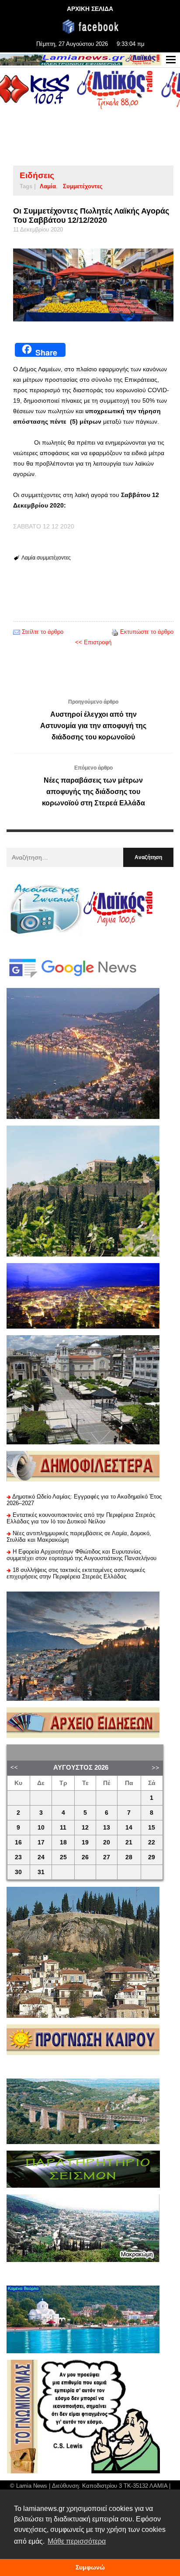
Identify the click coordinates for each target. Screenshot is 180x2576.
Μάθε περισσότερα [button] (77, 2541)
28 (129, 1857)
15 (152, 1828)
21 (129, 1842)
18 (63, 1842)
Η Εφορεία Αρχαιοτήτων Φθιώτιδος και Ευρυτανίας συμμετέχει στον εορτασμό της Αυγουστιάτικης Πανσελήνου (81, 1555)
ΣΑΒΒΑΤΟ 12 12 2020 (44, 526)
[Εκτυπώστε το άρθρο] (115, 632)
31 (41, 1872)
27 (107, 1857)
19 (85, 1842)
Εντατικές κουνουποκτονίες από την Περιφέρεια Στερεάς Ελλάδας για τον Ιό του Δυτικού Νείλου (81, 1518)
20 (107, 1842)
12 (85, 1828)
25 (63, 1857)
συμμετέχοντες (83, 186)
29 (152, 1857)
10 (41, 1828)
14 (129, 1828)
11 (63, 1828)
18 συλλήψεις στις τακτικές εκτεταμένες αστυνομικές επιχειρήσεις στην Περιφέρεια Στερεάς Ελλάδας (76, 1573)
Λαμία (48, 186)
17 (41, 1842)
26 (85, 1857)
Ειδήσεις (37, 175)
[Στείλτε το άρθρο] (17, 632)
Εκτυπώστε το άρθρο (147, 632)
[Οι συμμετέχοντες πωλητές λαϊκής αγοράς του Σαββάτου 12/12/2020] (93, 285)
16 (18, 1842)
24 (41, 1857)
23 (18, 1857)
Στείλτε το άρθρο (43, 632)
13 (107, 1828)
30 (18, 1872)
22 (152, 1842)
